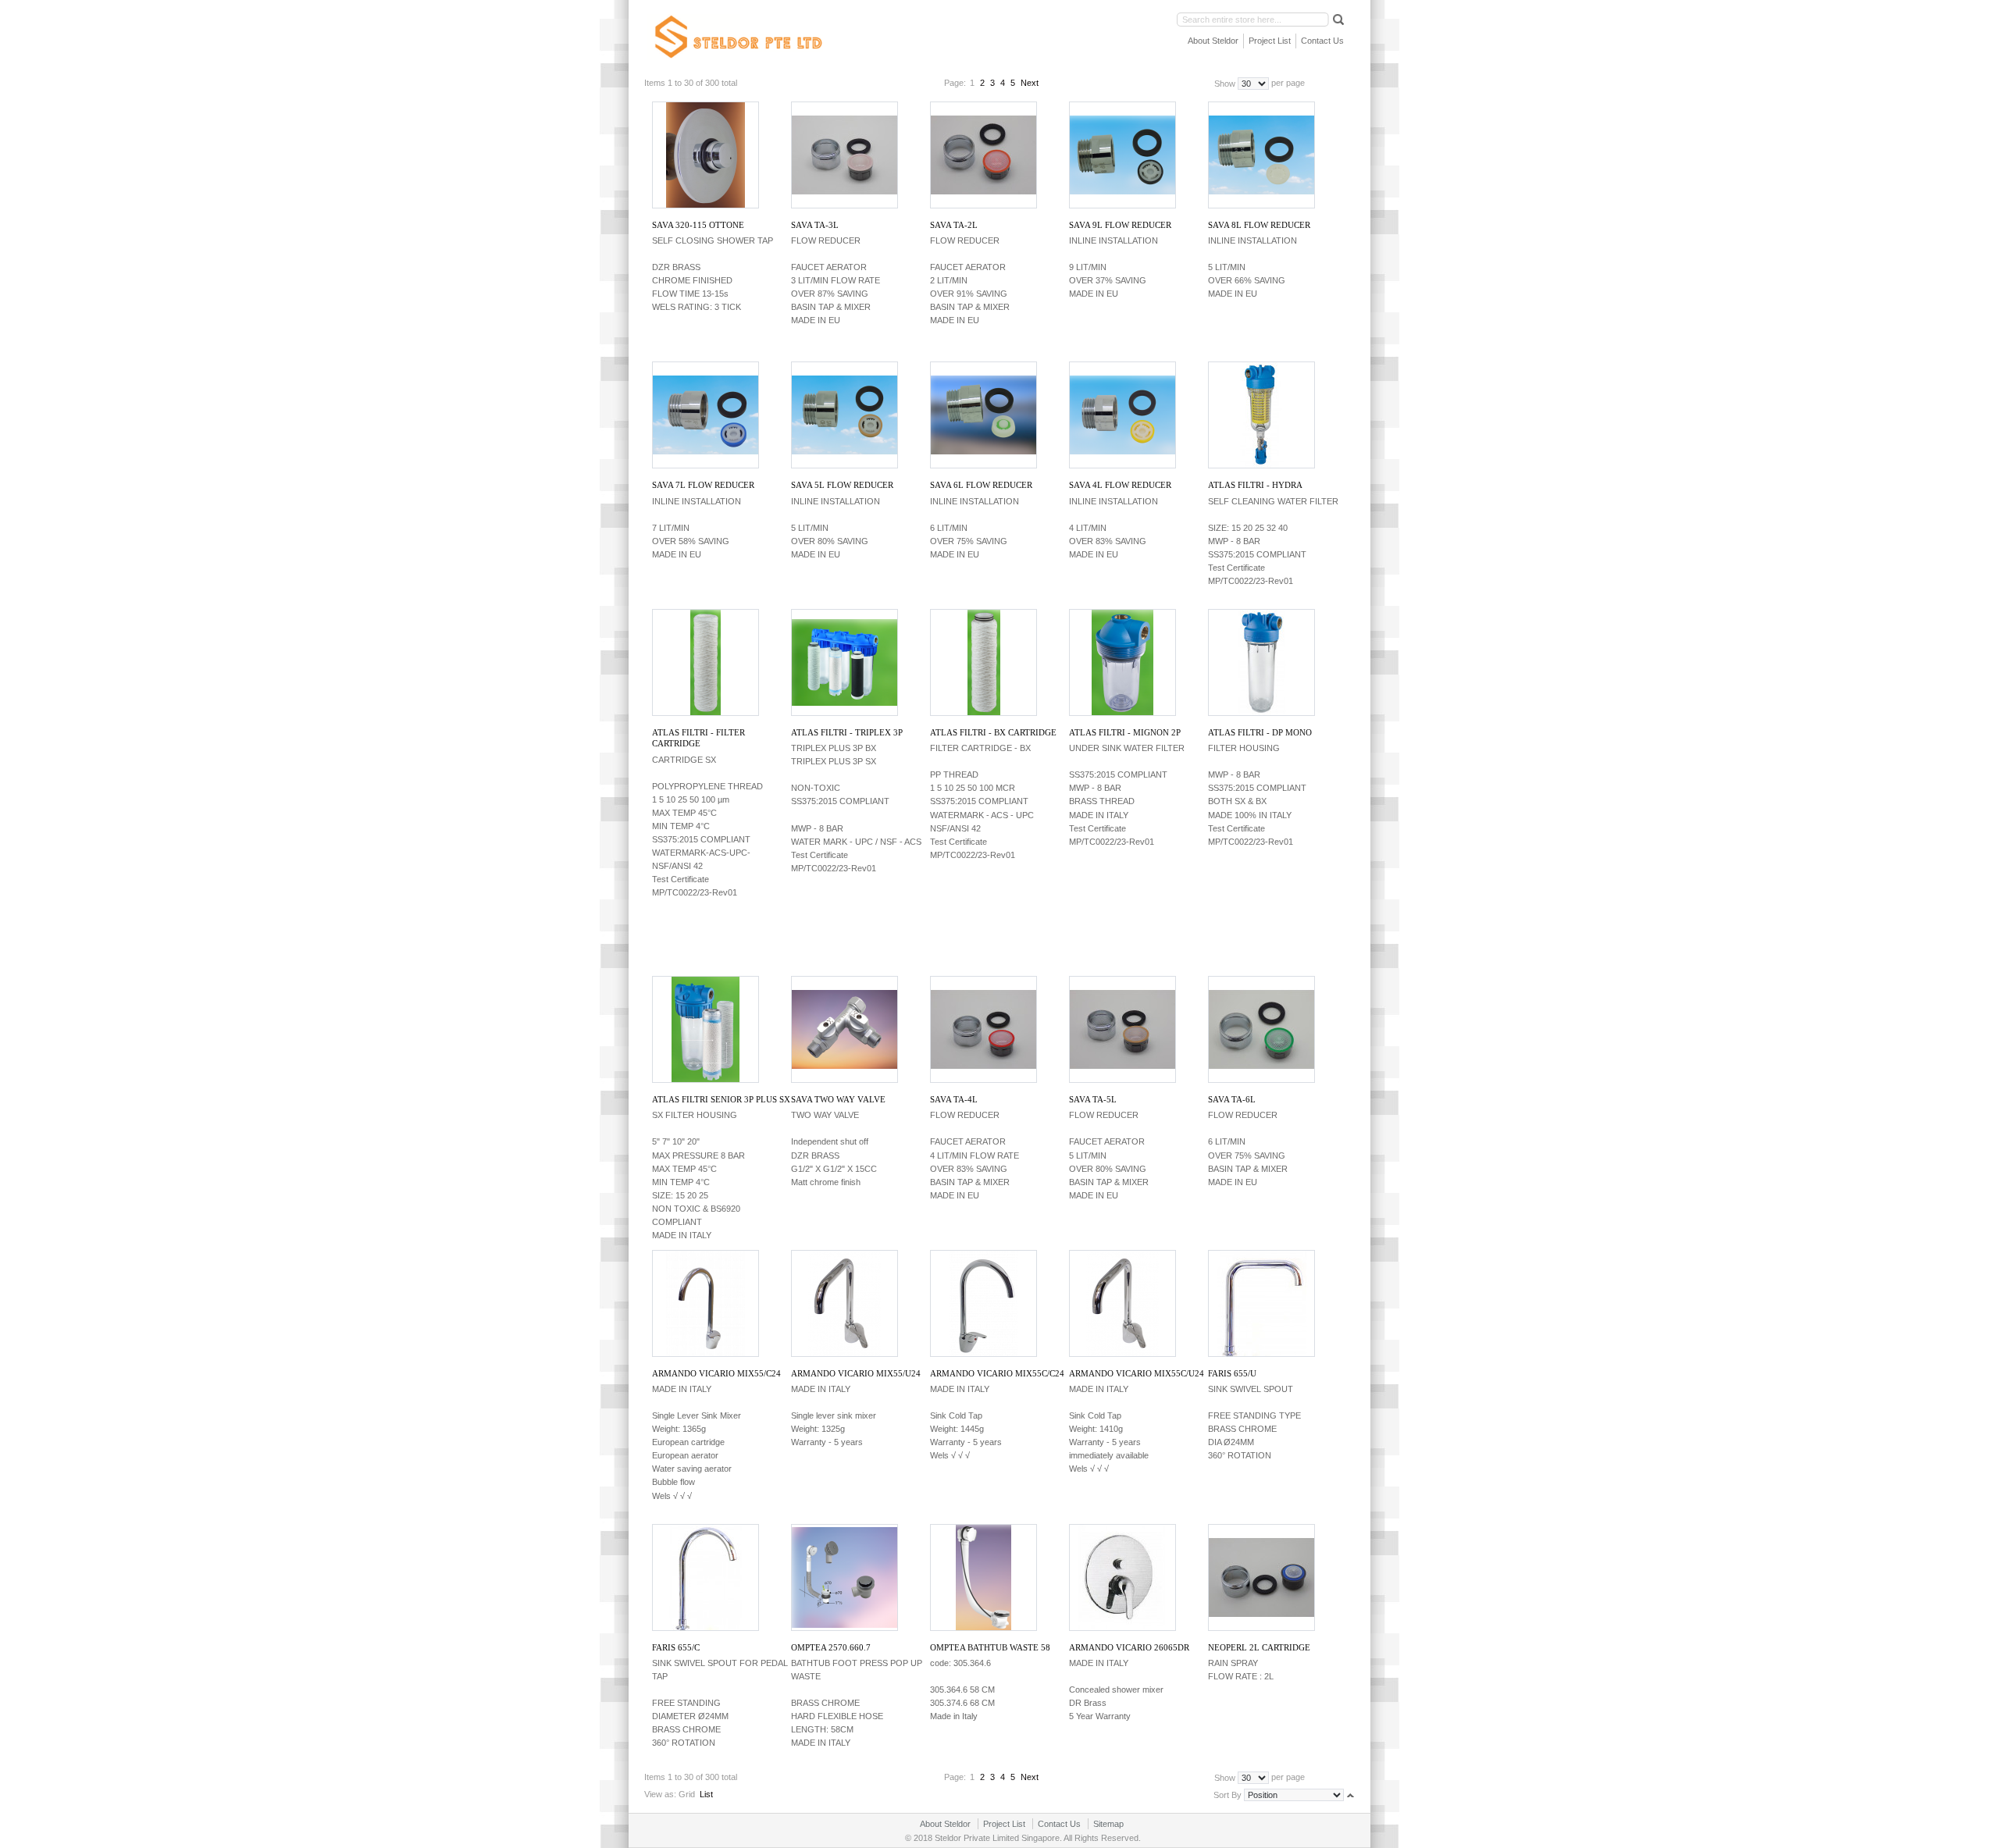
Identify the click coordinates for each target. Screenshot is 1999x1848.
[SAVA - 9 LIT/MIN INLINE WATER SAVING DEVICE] (1122, 155)
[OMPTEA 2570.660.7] (844, 1577)
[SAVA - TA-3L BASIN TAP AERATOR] (844, 155)
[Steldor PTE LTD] (737, 37)
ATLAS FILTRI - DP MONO (1260, 732)
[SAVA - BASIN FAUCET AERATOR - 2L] (983, 155)
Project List (1270, 41)
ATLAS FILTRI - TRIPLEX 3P (847, 732)
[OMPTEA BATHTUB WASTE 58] (983, 1577)
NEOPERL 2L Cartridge (1259, 1647)
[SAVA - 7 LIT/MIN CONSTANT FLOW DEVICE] (705, 415)
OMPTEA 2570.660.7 (831, 1647)
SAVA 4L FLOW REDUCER (1120, 485)
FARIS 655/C (676, 1647)
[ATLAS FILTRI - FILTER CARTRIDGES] (983, 662)
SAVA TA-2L (954, 225)
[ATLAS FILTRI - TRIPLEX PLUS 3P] (844, 662)
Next (1030, 83)
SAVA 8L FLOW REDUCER (1259, 225)
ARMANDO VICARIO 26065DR (1129, 1647)
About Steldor (1213, 41)
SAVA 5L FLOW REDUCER (842, 485)
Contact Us (1322, 41)
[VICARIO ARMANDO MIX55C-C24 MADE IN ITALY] (983, 1303)
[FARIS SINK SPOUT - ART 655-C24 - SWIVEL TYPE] (705, 1577)
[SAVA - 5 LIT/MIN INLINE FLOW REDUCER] (844, 415)
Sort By (1228, 1794)
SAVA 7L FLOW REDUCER (703, 485)
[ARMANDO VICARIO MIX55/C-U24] (1122, 1303)
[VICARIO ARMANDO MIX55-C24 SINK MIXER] (705, 1303)
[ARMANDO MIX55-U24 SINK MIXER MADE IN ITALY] (844, 1303)
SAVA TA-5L (1093, 1099)
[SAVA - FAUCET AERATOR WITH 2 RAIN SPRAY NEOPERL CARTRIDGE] (1261, 1577)
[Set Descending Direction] (1350, 1794)
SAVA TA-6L (1232, 1099)
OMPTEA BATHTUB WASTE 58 (990, 1647)
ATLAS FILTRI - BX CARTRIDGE (993, 732)
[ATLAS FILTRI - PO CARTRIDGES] (705, 662)
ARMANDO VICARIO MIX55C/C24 (997, 1373)
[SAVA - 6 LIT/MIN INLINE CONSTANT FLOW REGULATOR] (983, 415)
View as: (660, 1794)
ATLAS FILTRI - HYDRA (1255, 485)
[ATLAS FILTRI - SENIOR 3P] (705, 1029)
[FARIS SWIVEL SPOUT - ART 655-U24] (1261, 1303)
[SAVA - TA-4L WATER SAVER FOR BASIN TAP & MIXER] (983, 1029)
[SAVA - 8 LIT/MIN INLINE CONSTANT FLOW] (1261, 155)
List (706, 1794)
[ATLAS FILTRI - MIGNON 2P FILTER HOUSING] (1122, 662)
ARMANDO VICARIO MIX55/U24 (856, 1373)
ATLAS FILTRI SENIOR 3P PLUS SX (721, 1099)
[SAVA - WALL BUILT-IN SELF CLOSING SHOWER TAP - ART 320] (705, 155)
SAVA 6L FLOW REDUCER (981, 485)
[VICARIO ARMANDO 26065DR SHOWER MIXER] (1122, 1577)
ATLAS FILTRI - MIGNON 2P (1125, 732)
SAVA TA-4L (954, 1099)
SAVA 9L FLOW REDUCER (1120, 225)
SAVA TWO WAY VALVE (838, 1099)
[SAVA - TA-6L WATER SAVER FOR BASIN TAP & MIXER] (1261, 1029)
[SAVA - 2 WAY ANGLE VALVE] (844, 1029)
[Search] (1337, 19)
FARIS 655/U (1232, 1373)
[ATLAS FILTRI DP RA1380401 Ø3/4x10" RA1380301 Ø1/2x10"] (1261, 662)
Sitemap (1108, 1824)
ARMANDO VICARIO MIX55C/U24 (1137, 1373)
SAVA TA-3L (815, 225)
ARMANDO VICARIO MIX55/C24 (716, 1373)
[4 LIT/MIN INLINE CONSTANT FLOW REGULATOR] (1122, 415)
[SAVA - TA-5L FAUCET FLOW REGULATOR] (1122, 1029)
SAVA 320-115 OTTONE (698, 225)
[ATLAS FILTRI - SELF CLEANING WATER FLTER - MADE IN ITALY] (1261, 415)
